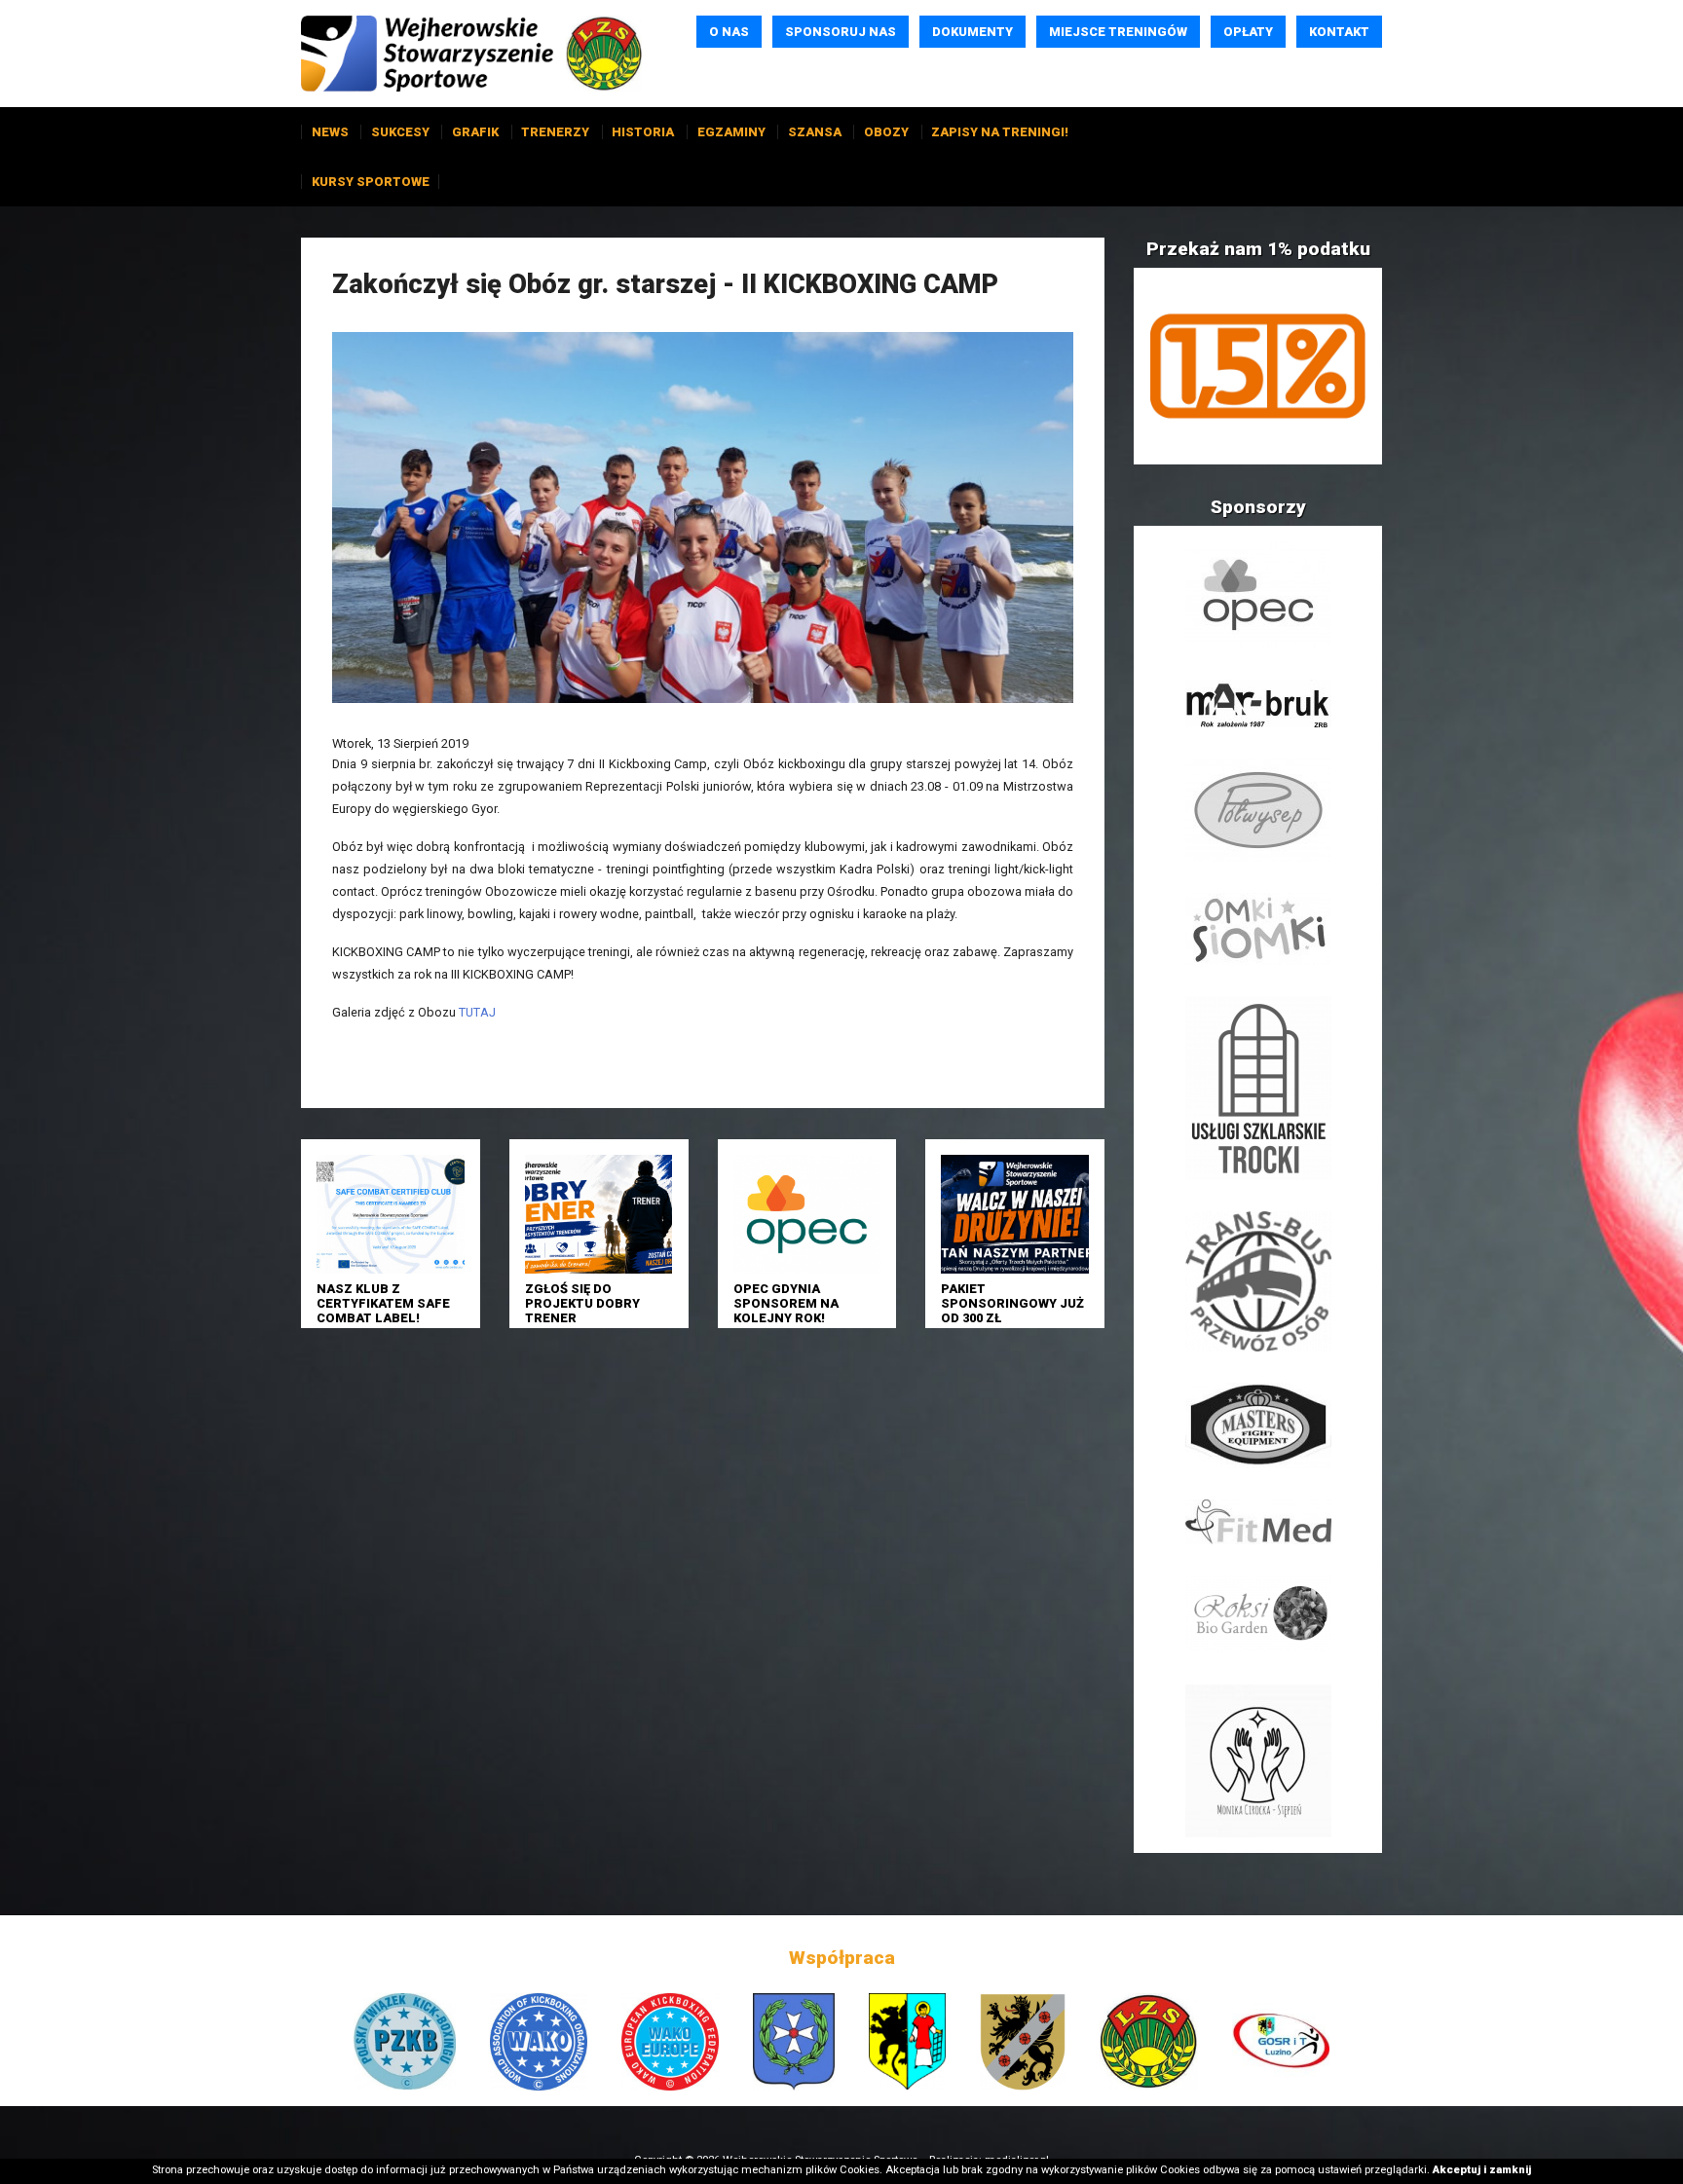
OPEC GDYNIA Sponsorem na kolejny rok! (786, 1304)
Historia (643, 132)
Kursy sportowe (371, 182)
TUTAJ (477, 1012)
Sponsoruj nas (841, 32)
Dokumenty (972, 32)
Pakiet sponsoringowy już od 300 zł (1012, 1304)
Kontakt (1339, 32)
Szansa (815, 132)
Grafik (475, 132)
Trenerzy (555, 132)
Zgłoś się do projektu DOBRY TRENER (582, 1304)
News (330, 132)
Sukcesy (400, 132)
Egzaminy (731, 132)
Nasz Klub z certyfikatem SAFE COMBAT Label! (383, 1304)
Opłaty (1248, 32)
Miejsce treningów (1118, 32)
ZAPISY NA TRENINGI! (1000, 132)
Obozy (886, 132)
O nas (729, 32)
